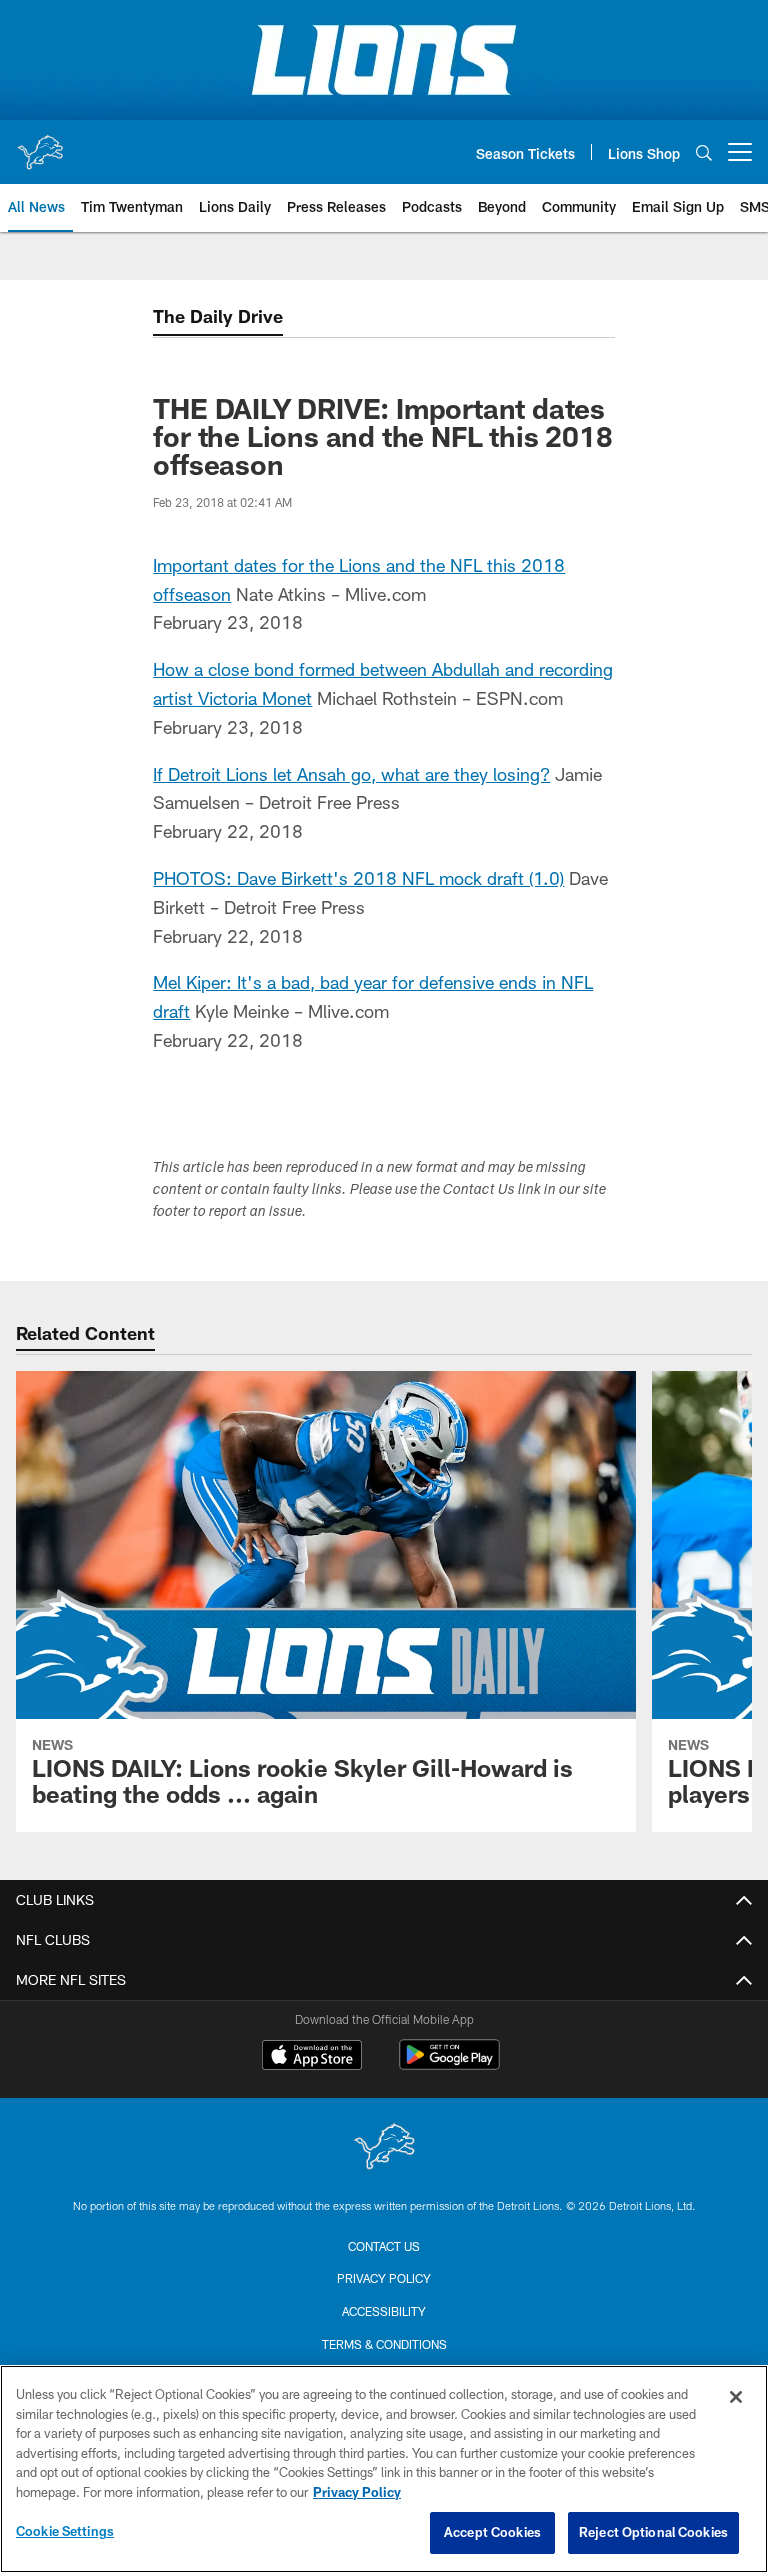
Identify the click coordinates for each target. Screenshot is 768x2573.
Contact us (384, 2246)
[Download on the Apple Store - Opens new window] (312, 2057)
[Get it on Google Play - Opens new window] (449, 2064)
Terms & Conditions (384, 2344)
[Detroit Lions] (384, 2148)
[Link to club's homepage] (40, 144)
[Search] (704, 152)
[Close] (736, 2397)
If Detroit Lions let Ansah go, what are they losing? (351, 774)
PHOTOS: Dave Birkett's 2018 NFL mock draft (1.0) (358, 878)
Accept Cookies (492, 2532)
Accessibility (384, 2311)
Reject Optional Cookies (653, 2532)
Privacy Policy (384, 2278)
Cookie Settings (65, 2531)
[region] (384, 2469)
